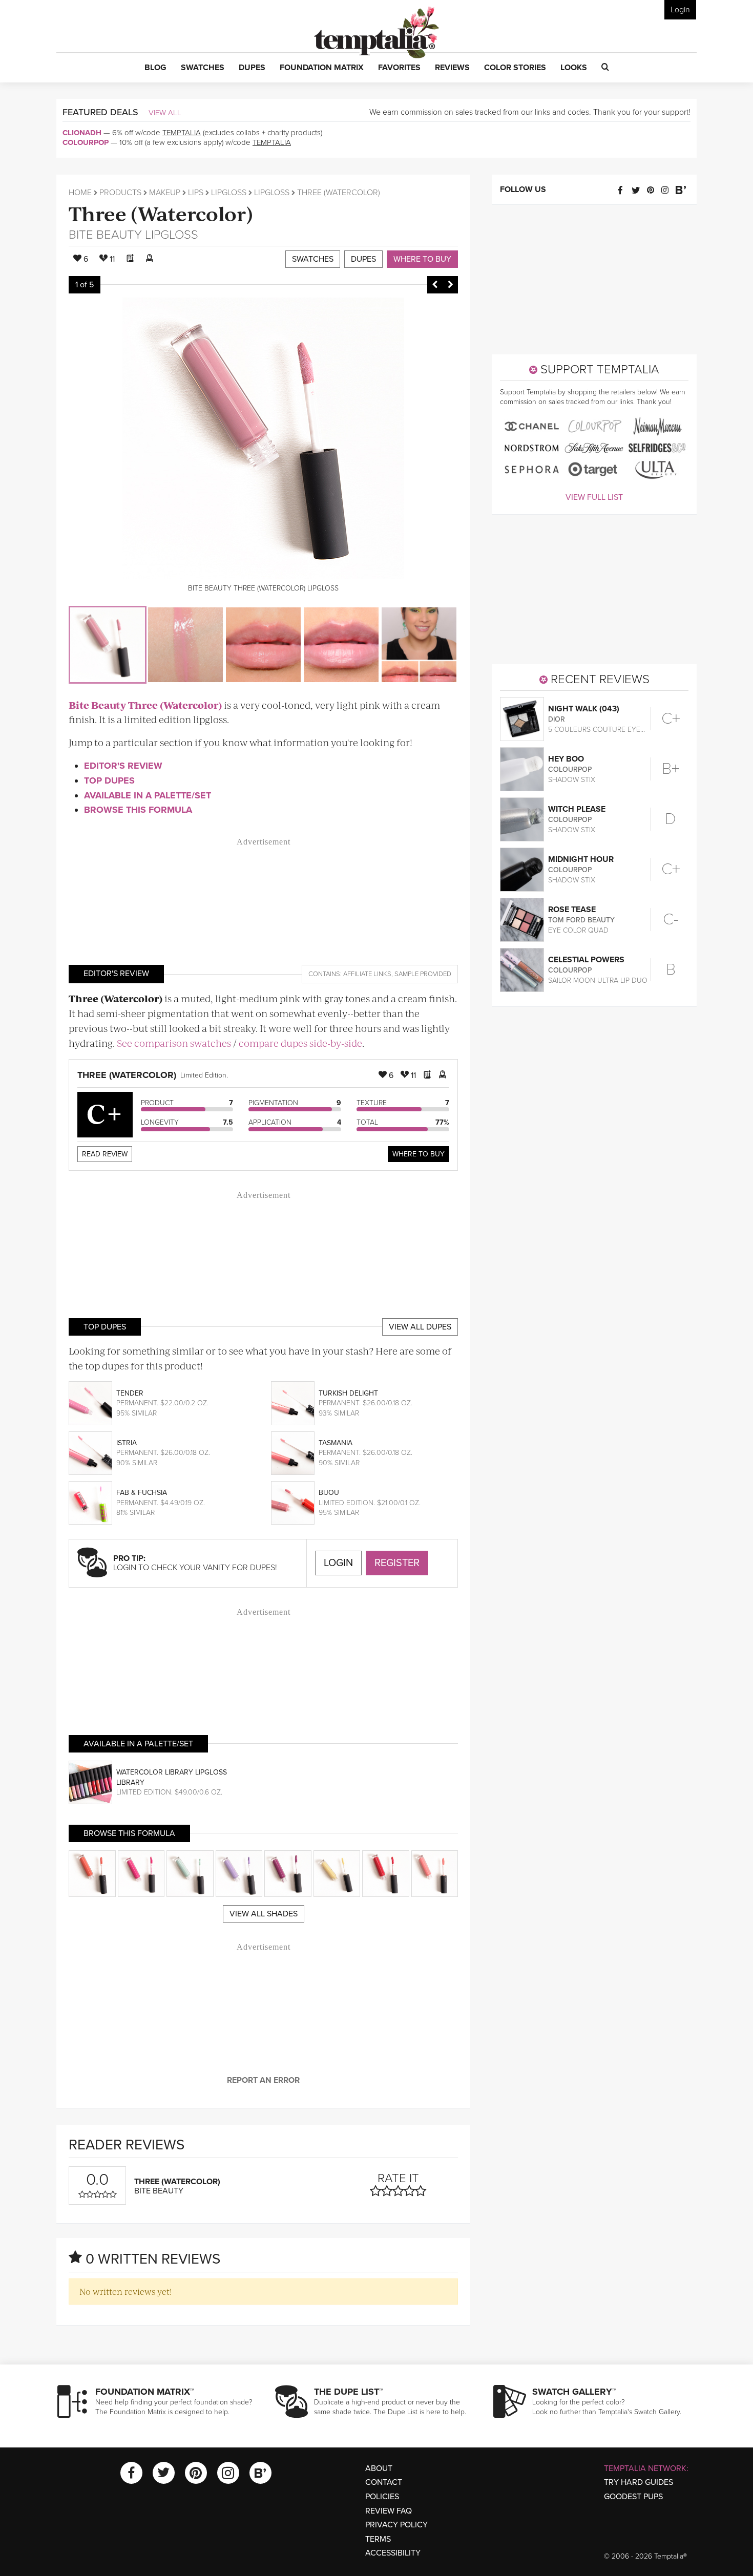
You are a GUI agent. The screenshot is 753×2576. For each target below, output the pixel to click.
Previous (435, 285)
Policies (382, 2497)
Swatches (313, 259)
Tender (130, 1393)
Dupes (363, 259)
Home (80, 193)
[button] (155, 68)
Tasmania (336, 1443)
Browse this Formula (138, 810)
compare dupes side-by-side (300, 1043)
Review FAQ (389, 2511)
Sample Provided (423, 974)
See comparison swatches (174, 1043)
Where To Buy (419, 1154)
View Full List (594, 497)
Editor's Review (123, 766)
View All (165, 113)
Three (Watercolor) (161, 213)
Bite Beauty (105, 235)
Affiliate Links (367, 974)
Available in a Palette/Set (148, 795)
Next (450, 285)
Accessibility (393, 2553)
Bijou (329, 1493)
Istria (127, 1443)
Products (120, 193)
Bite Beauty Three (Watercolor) (145, 705)
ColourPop (86, 142)
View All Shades (264, 1914)
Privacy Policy (396, 2525)
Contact (384, 2482)
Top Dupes (109, 780)
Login (680, 10)
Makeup (165, 193)
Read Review (105, 1154)
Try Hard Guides (639, 2482)
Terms (378, 2539)
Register (397, 1563)
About (379, 2468)
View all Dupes (420, 1327)
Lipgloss (229, 193)
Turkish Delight (348, 1393)
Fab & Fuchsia (142, 1493)
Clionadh (82, 133)
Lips (196, 193)
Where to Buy (422, 259)
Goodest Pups (633, 2497)
